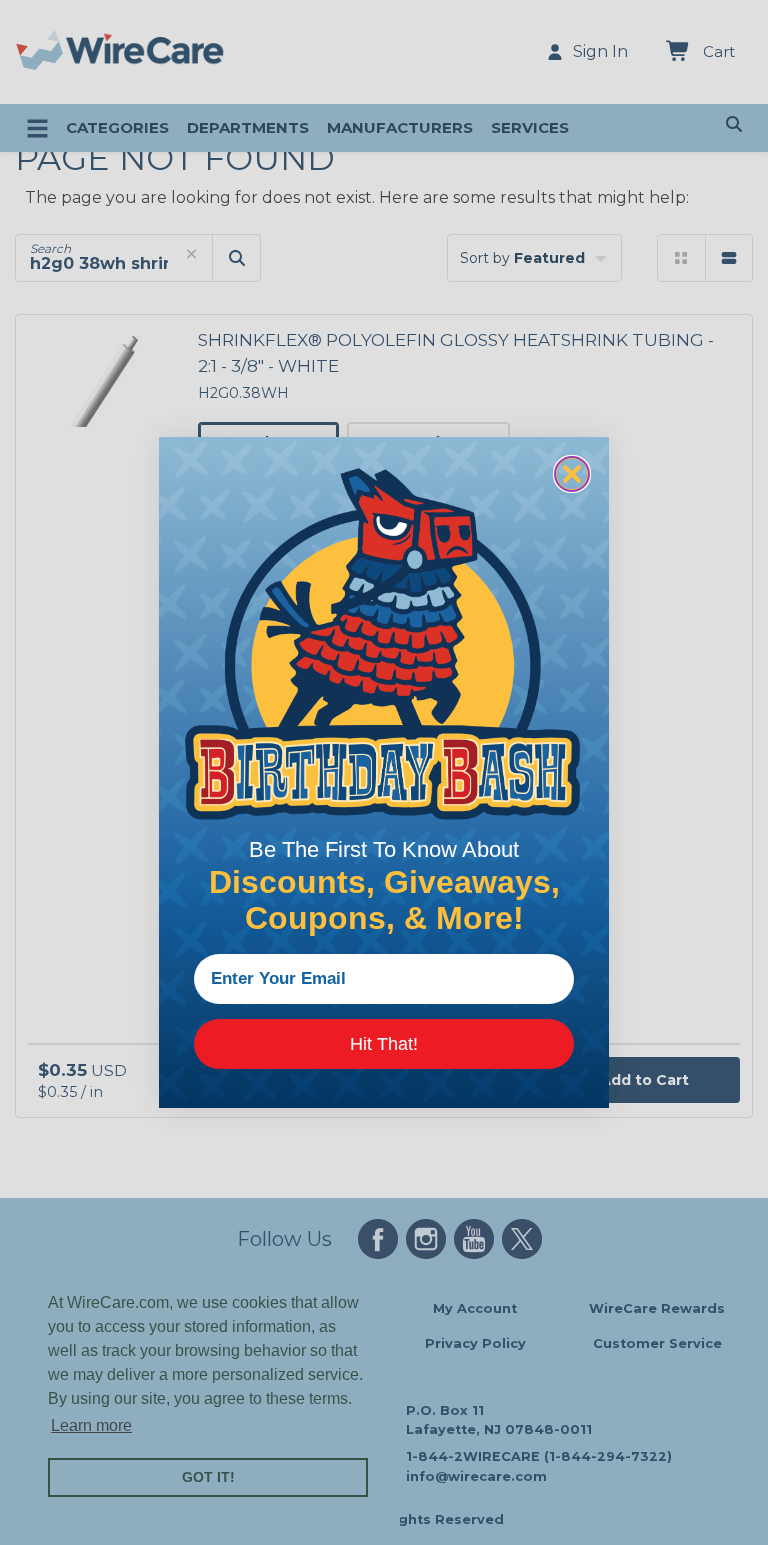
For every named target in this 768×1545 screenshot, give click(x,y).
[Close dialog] (572, 474)
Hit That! (384, 1044)
